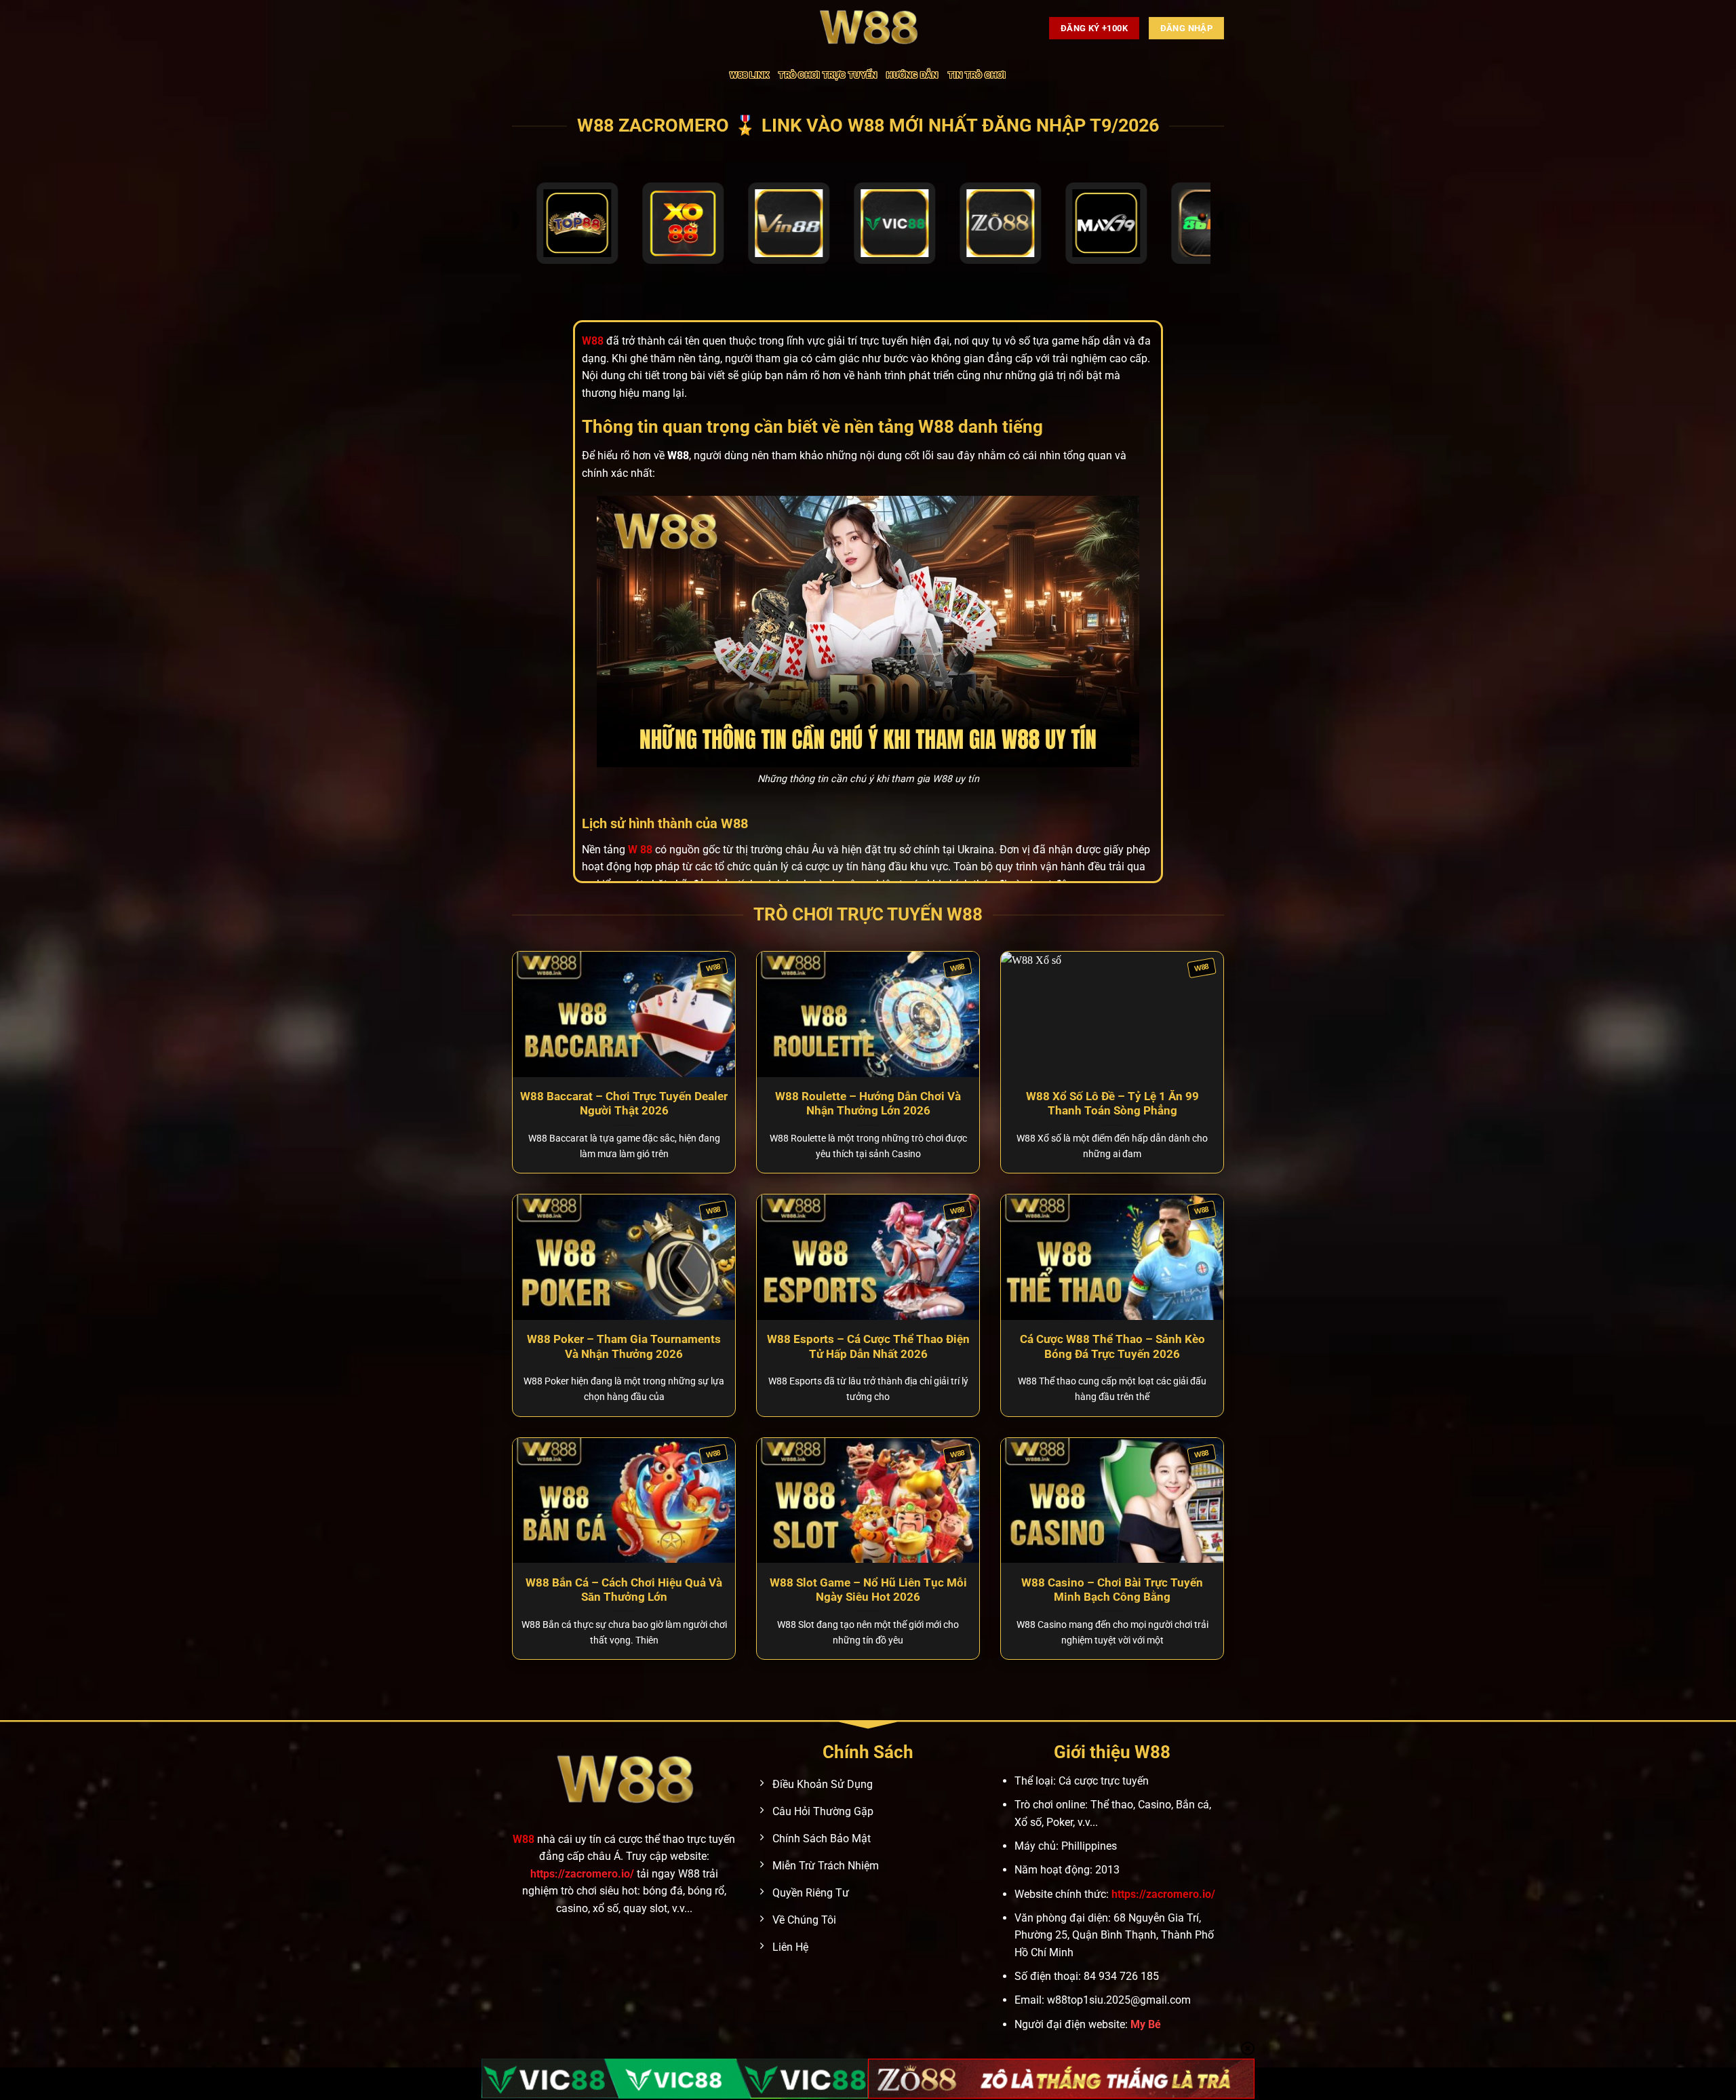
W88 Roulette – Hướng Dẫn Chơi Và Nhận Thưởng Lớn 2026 (868, 1104)
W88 (524, 1839)
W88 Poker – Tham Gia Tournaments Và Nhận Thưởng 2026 (624, 1347)
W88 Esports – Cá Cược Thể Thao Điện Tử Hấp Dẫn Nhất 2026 (868, 1347)
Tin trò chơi (977, 75)
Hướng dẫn (912, 75)
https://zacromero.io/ (582, 1874)
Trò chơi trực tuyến (828, 75)
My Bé (1146, 2024)
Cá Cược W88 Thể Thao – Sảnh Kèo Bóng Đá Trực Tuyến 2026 (1112, 1347)
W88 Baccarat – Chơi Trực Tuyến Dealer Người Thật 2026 (624, 1104)
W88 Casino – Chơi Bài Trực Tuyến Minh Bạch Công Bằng (1112, 1590)
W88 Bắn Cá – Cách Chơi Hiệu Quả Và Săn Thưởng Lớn (624, 1590)
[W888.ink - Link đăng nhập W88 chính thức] (868, 28)
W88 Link (749, 75)
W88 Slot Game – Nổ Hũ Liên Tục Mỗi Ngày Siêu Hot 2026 (868, 1590)
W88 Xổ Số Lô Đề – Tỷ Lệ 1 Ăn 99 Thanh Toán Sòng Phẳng (1112, 1104)
